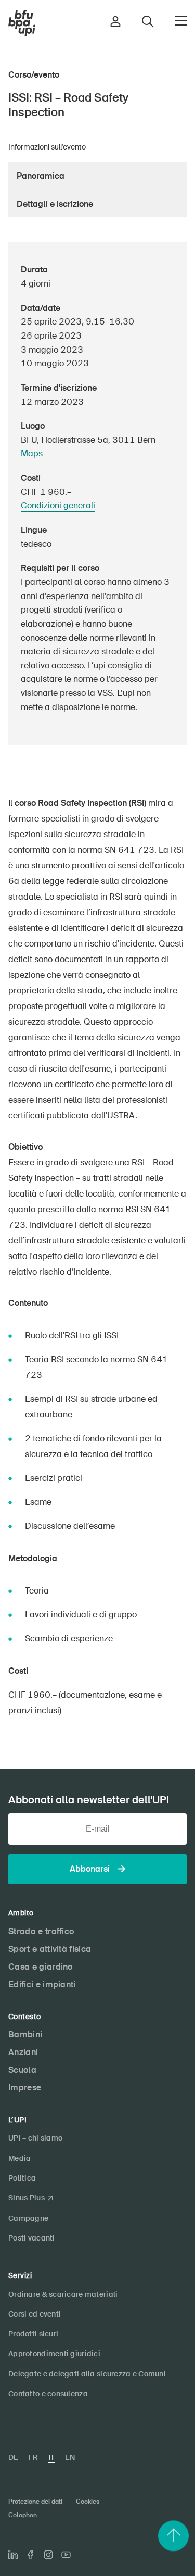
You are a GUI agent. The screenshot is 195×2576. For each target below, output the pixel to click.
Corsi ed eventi (35, 2314)
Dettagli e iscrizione (55, 204)
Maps (32, 453)
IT (51, 2457)
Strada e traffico (41, 1931)
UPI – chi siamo (35, 2138)
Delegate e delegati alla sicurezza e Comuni (87, 2374)
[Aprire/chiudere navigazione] (181, 21)
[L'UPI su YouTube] (66, 2555)
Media (19, 2158)
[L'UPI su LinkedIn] (13, 2555)
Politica (22, 2178)
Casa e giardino (41, 1967)
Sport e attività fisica (50, 1949)
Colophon (23, 2515)
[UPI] (22, 23)
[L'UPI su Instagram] (48, 2555)
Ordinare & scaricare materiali (63, 2294)
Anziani (23, 2052)
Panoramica (41, 176)
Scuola (22, 2070)
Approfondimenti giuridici (54, 2354)
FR (33, 2457)
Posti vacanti (32, 2238)
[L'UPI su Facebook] (31, 2555)
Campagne (28, 2218)
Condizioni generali (58, 506)
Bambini (25, 2034)
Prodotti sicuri (33, 2334)
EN (70, 2457)
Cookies (88, 2502)
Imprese (25, 2088)
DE (13, 2457)
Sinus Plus (27, 2198)
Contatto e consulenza (48, 2394)
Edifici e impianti (42, 1984)
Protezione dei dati (35, 2502)
